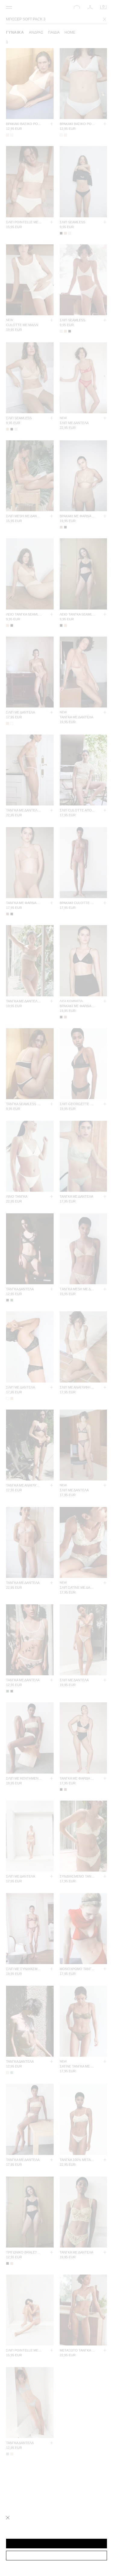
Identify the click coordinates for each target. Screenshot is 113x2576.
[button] (56, 2544)
